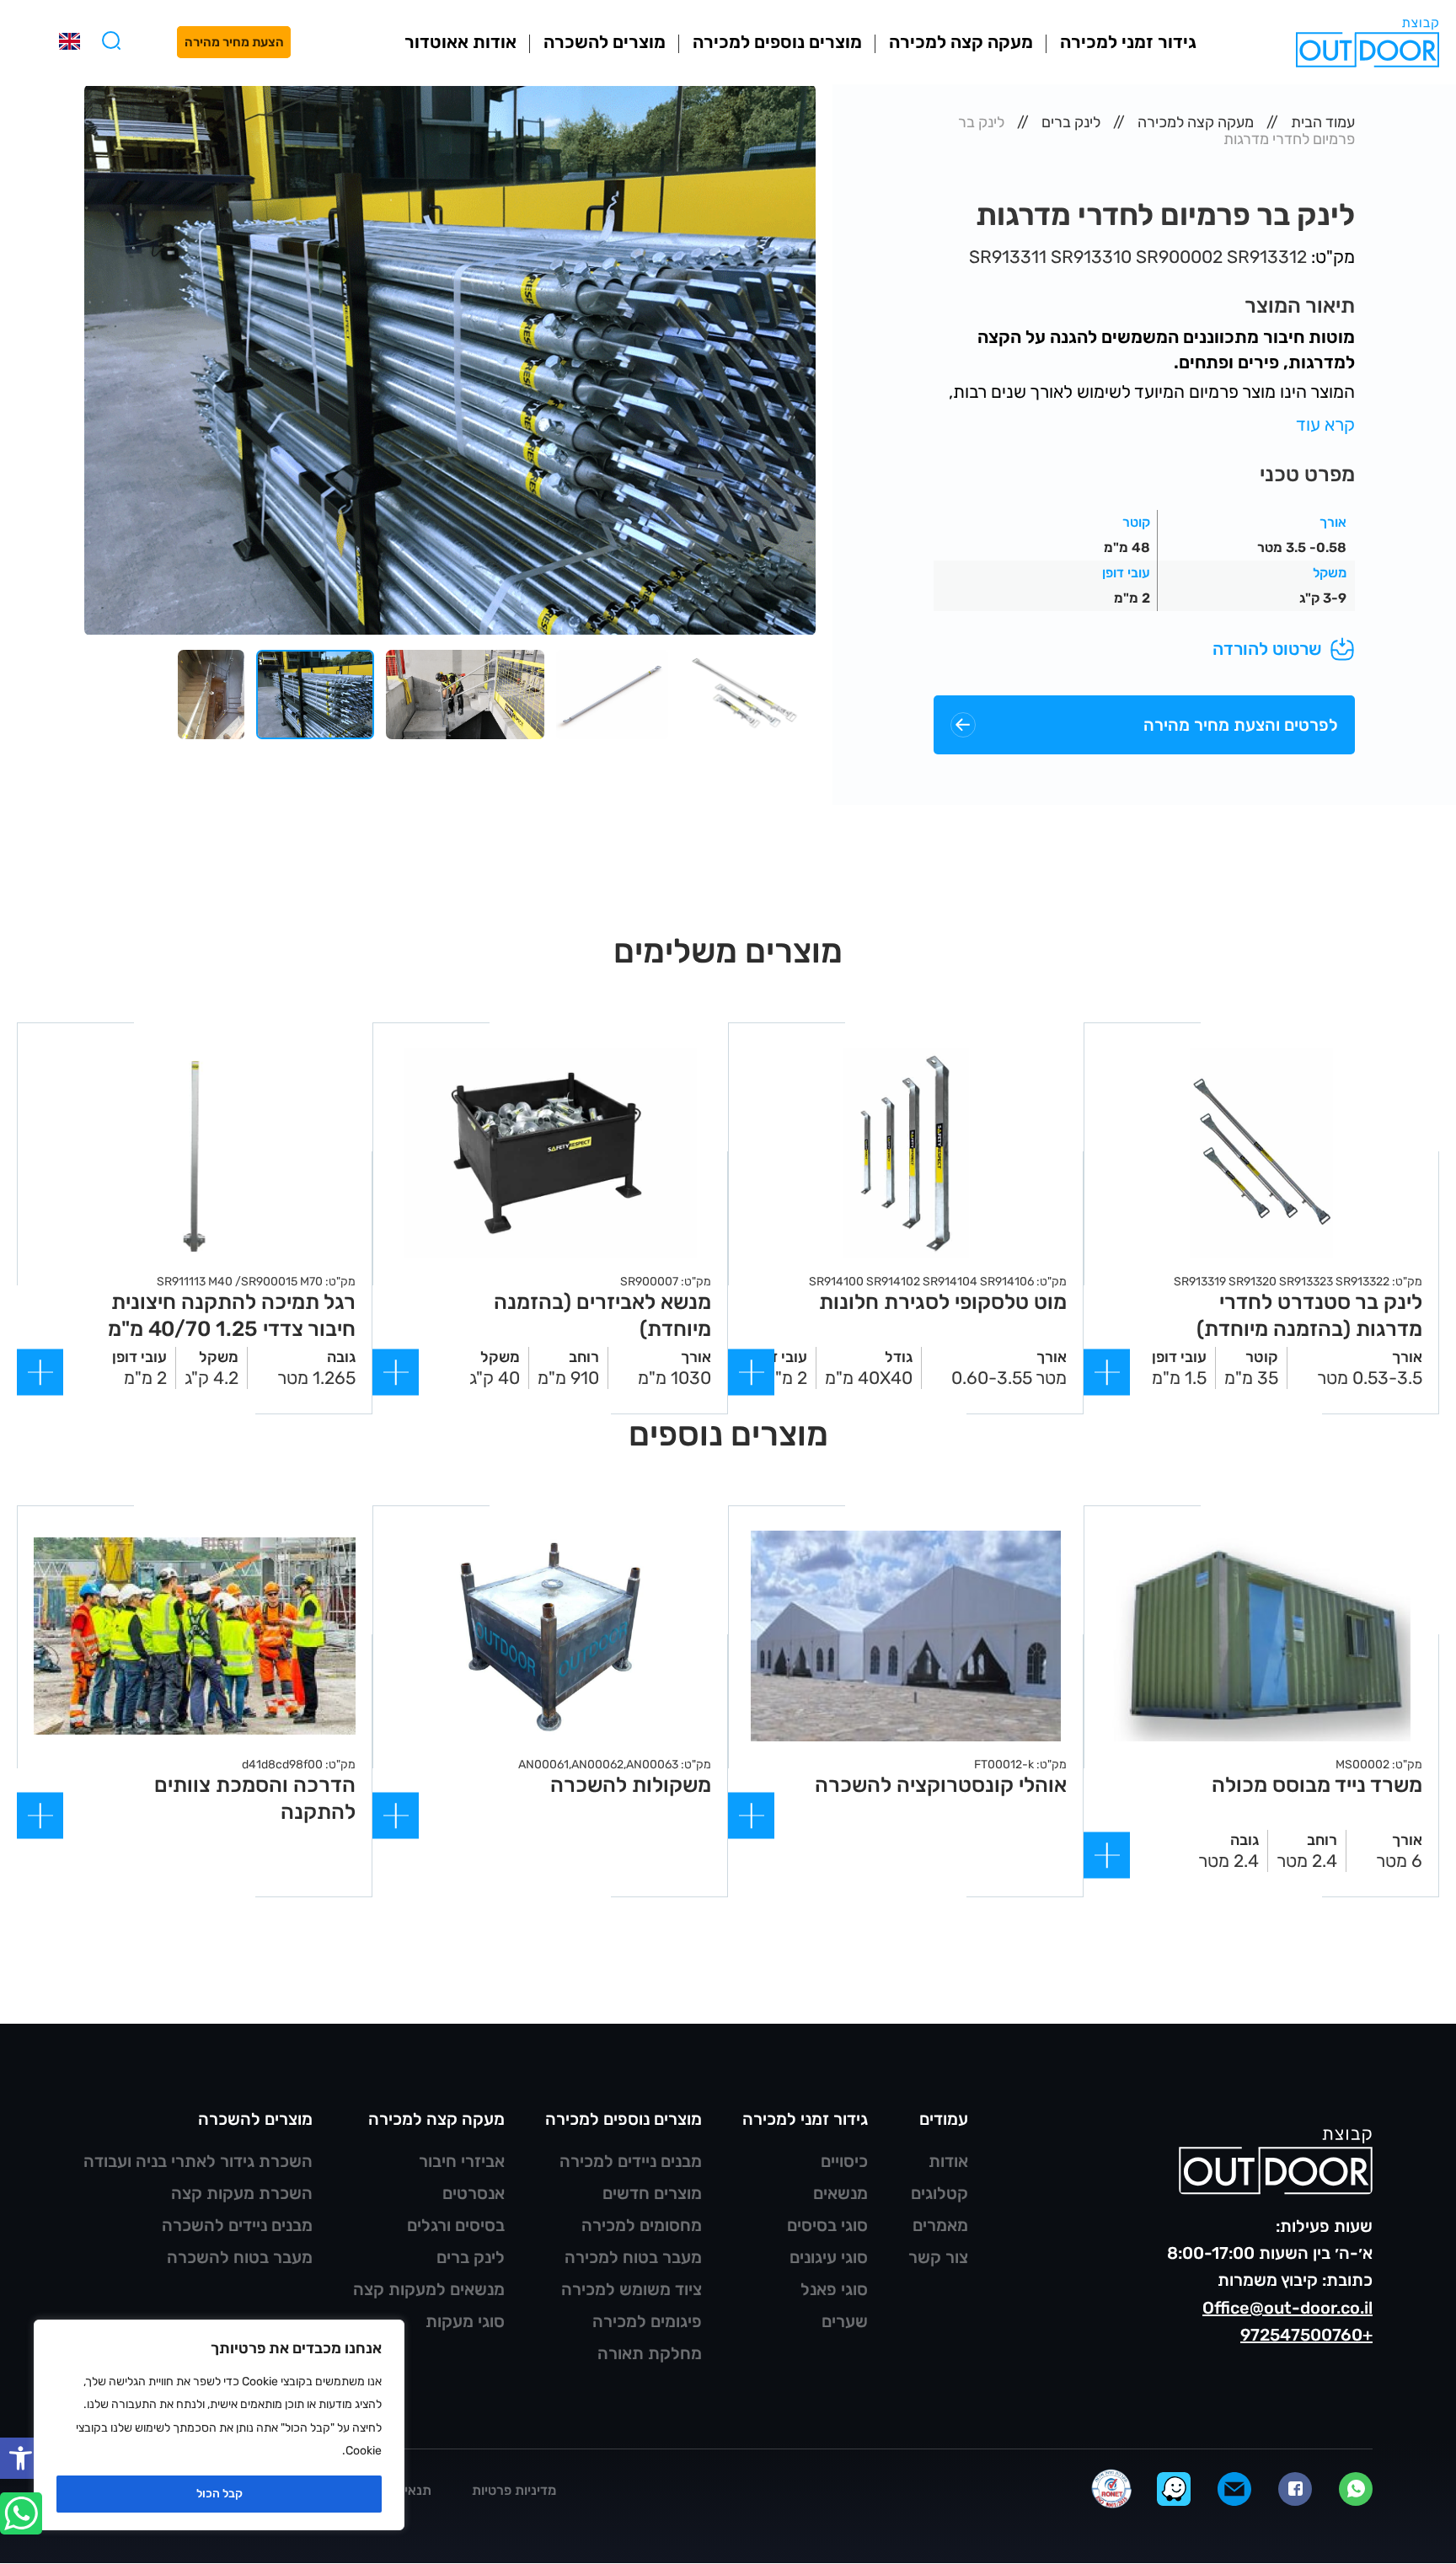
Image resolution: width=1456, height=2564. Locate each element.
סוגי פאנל (834, 2289)
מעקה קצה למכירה (961, 42)
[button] (21, 2458)
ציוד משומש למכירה (632, 2289)
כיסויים (844, 2161)
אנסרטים (474, 2193)
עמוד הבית (1323, 122)
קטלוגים (939, 2193)
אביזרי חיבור (462, 2161)
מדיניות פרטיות (514, 2490)
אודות (948, 2161)
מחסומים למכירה (642, 2225)
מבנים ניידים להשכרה (237, 2225)
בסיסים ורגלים (456, 2225)
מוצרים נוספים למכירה (777, 42)
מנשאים (840, 2193)
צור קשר (938, 2257)
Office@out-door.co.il (1287, 2308)
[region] (219, 2425)
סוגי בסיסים (827, 2225)
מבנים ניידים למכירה (631, 2161)
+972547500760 (1306, 2335)
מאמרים (940, 2225)
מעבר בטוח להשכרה (240, 2257)
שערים (845, 2321)
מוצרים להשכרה (605, 42)
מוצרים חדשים (652, 2193)
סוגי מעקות (465, 2321)
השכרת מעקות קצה (242, 2193)
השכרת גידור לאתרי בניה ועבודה (198, 2161)
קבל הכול (219, 2494)
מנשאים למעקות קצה (429, 2289)
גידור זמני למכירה (1128, 42)
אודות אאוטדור (460, 42)
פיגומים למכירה (647, 2321)
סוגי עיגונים (829, 2257)
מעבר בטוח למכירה (633, 2257)
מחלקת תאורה (650, 2353)
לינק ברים (1071, 122)
